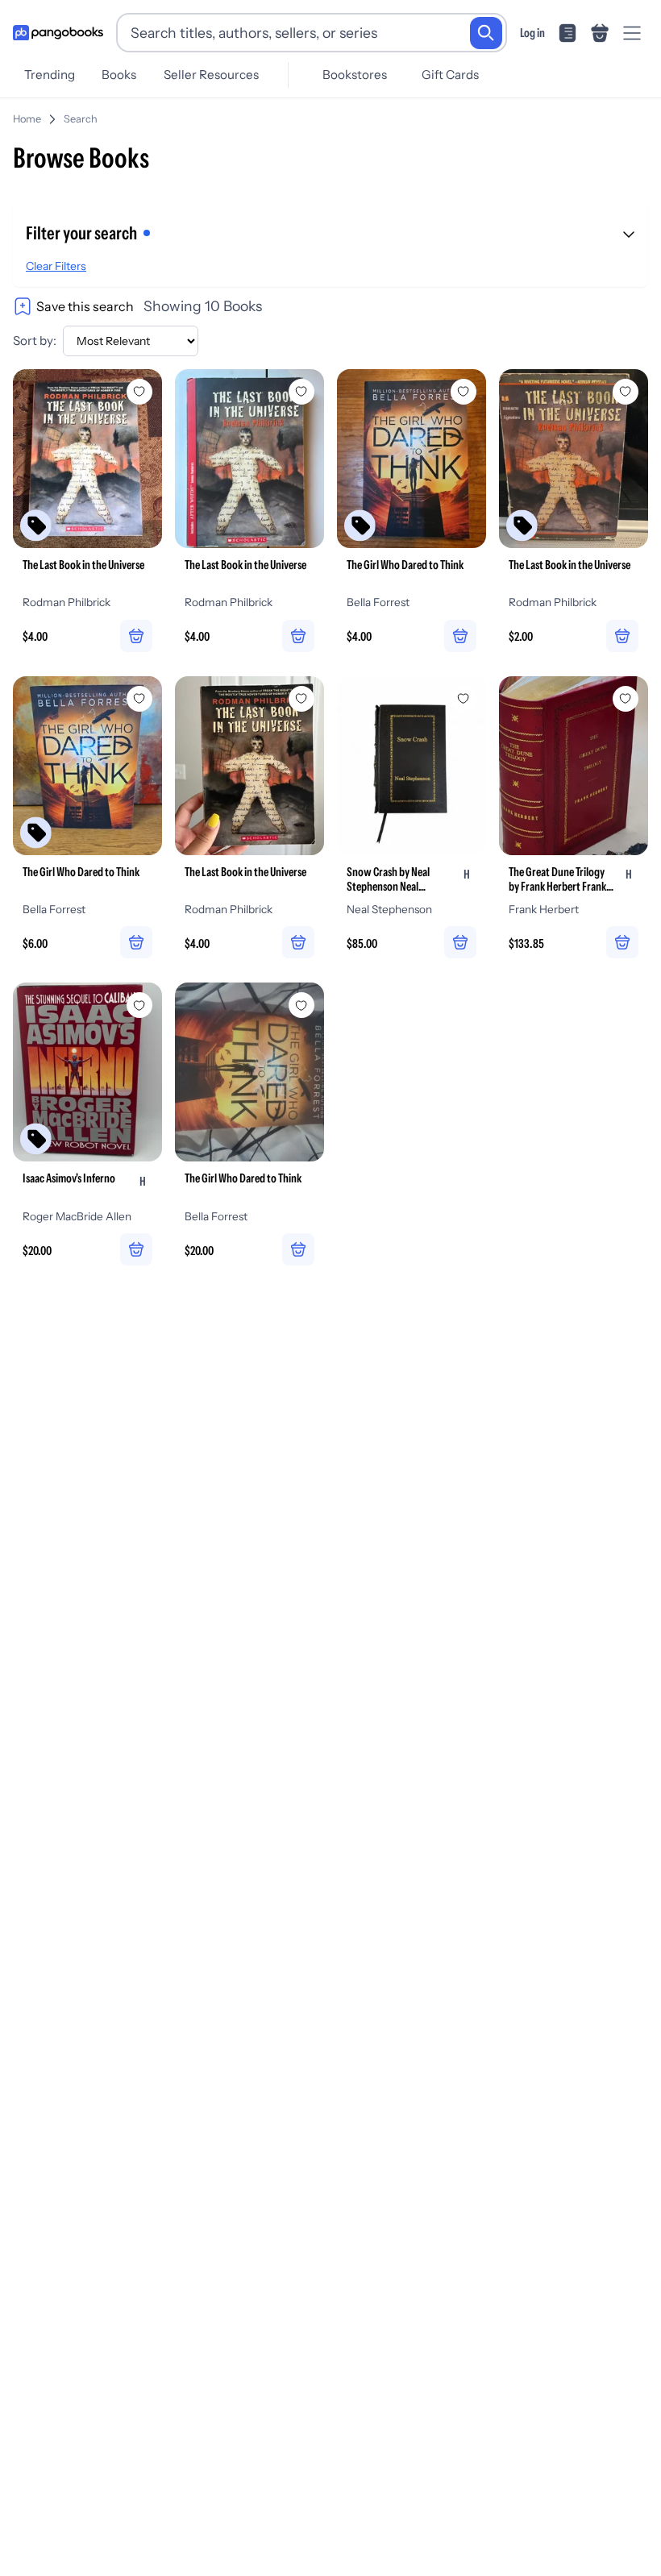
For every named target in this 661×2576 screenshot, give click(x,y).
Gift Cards (450, 75)
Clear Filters (56, 266)
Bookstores (355, 75)
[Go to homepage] (58, 33)
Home (27, 119)
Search (81, 119)
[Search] (486, 33)
